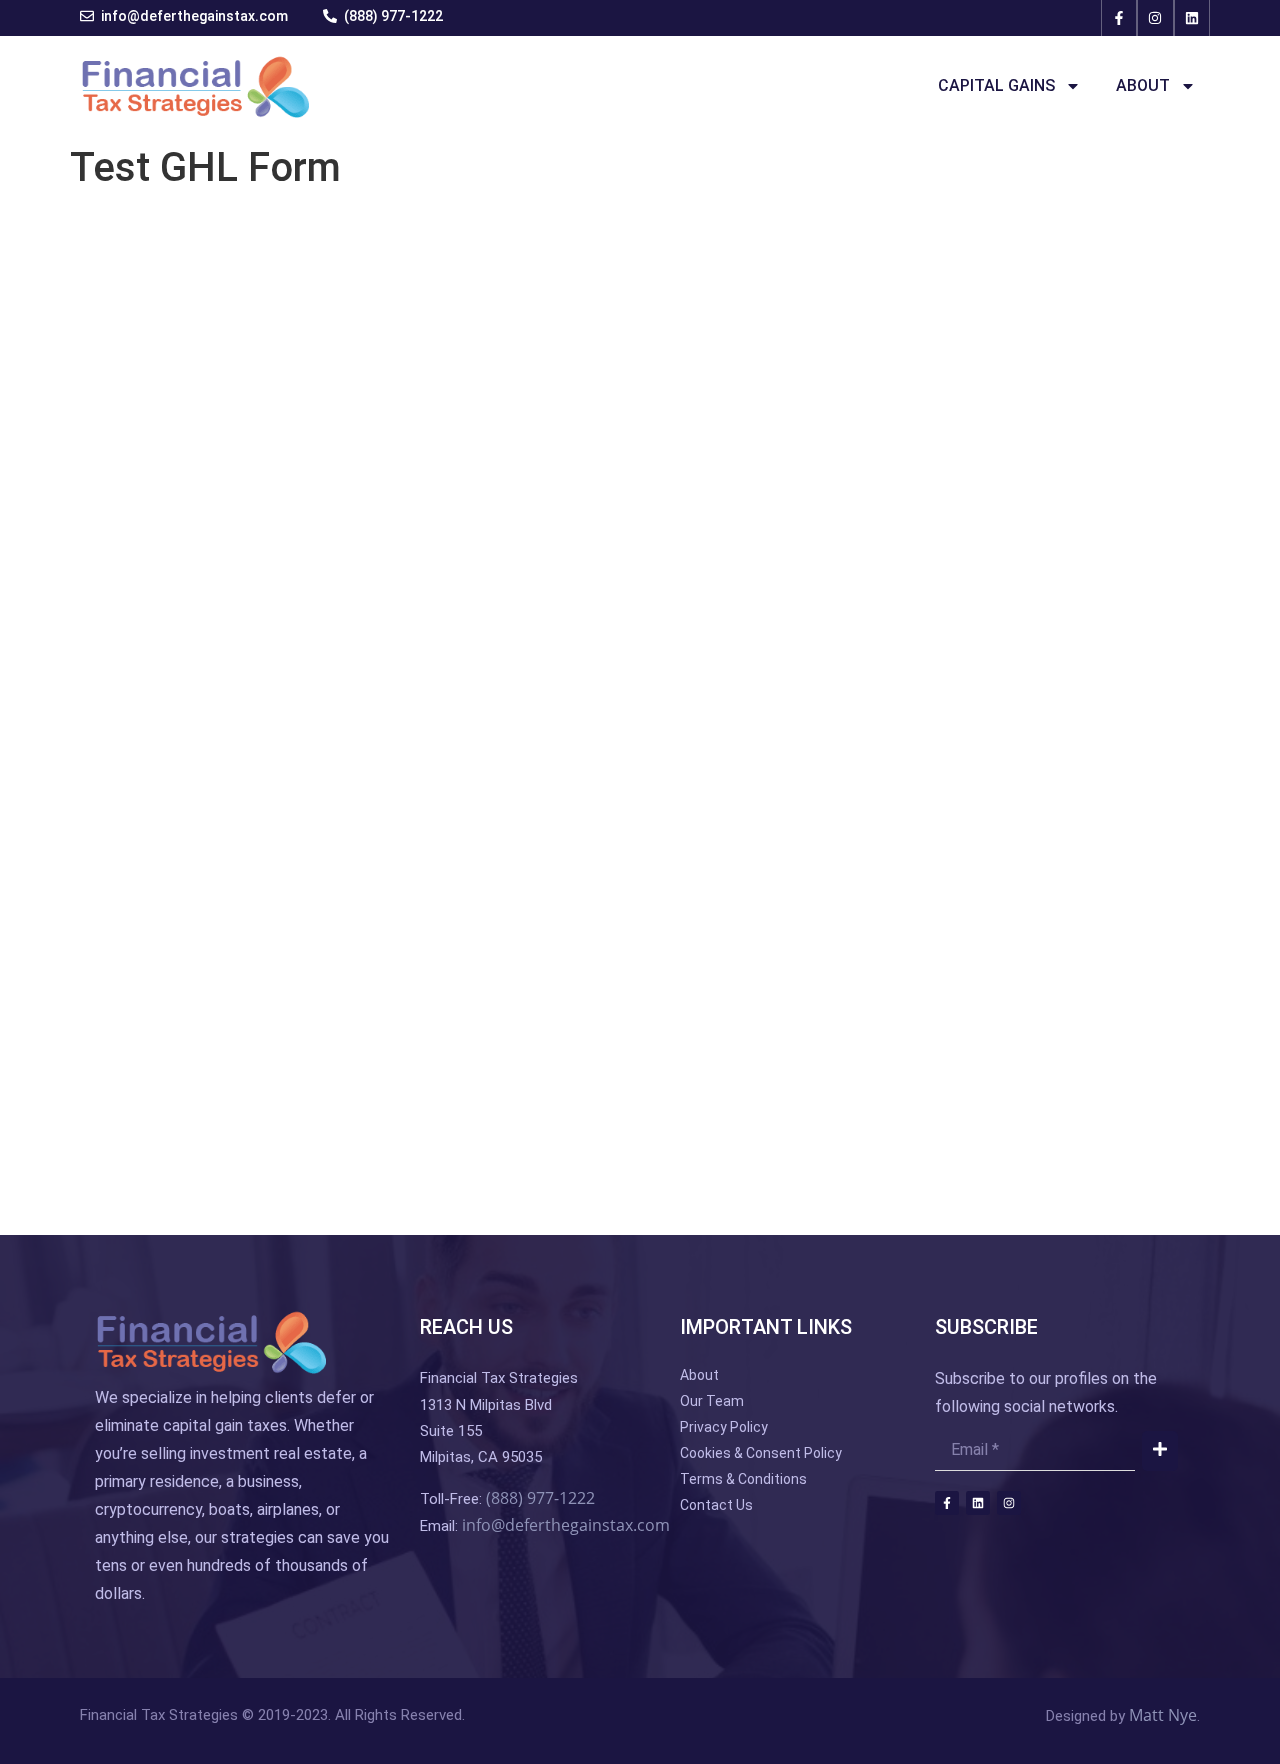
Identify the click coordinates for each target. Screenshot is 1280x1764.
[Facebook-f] (1119, 18)
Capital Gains (996, 85)
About (1143, 85)
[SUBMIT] (1160, 1451)
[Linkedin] (1192, 18)
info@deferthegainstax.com (566, 1525)
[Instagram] (1155, 18)
